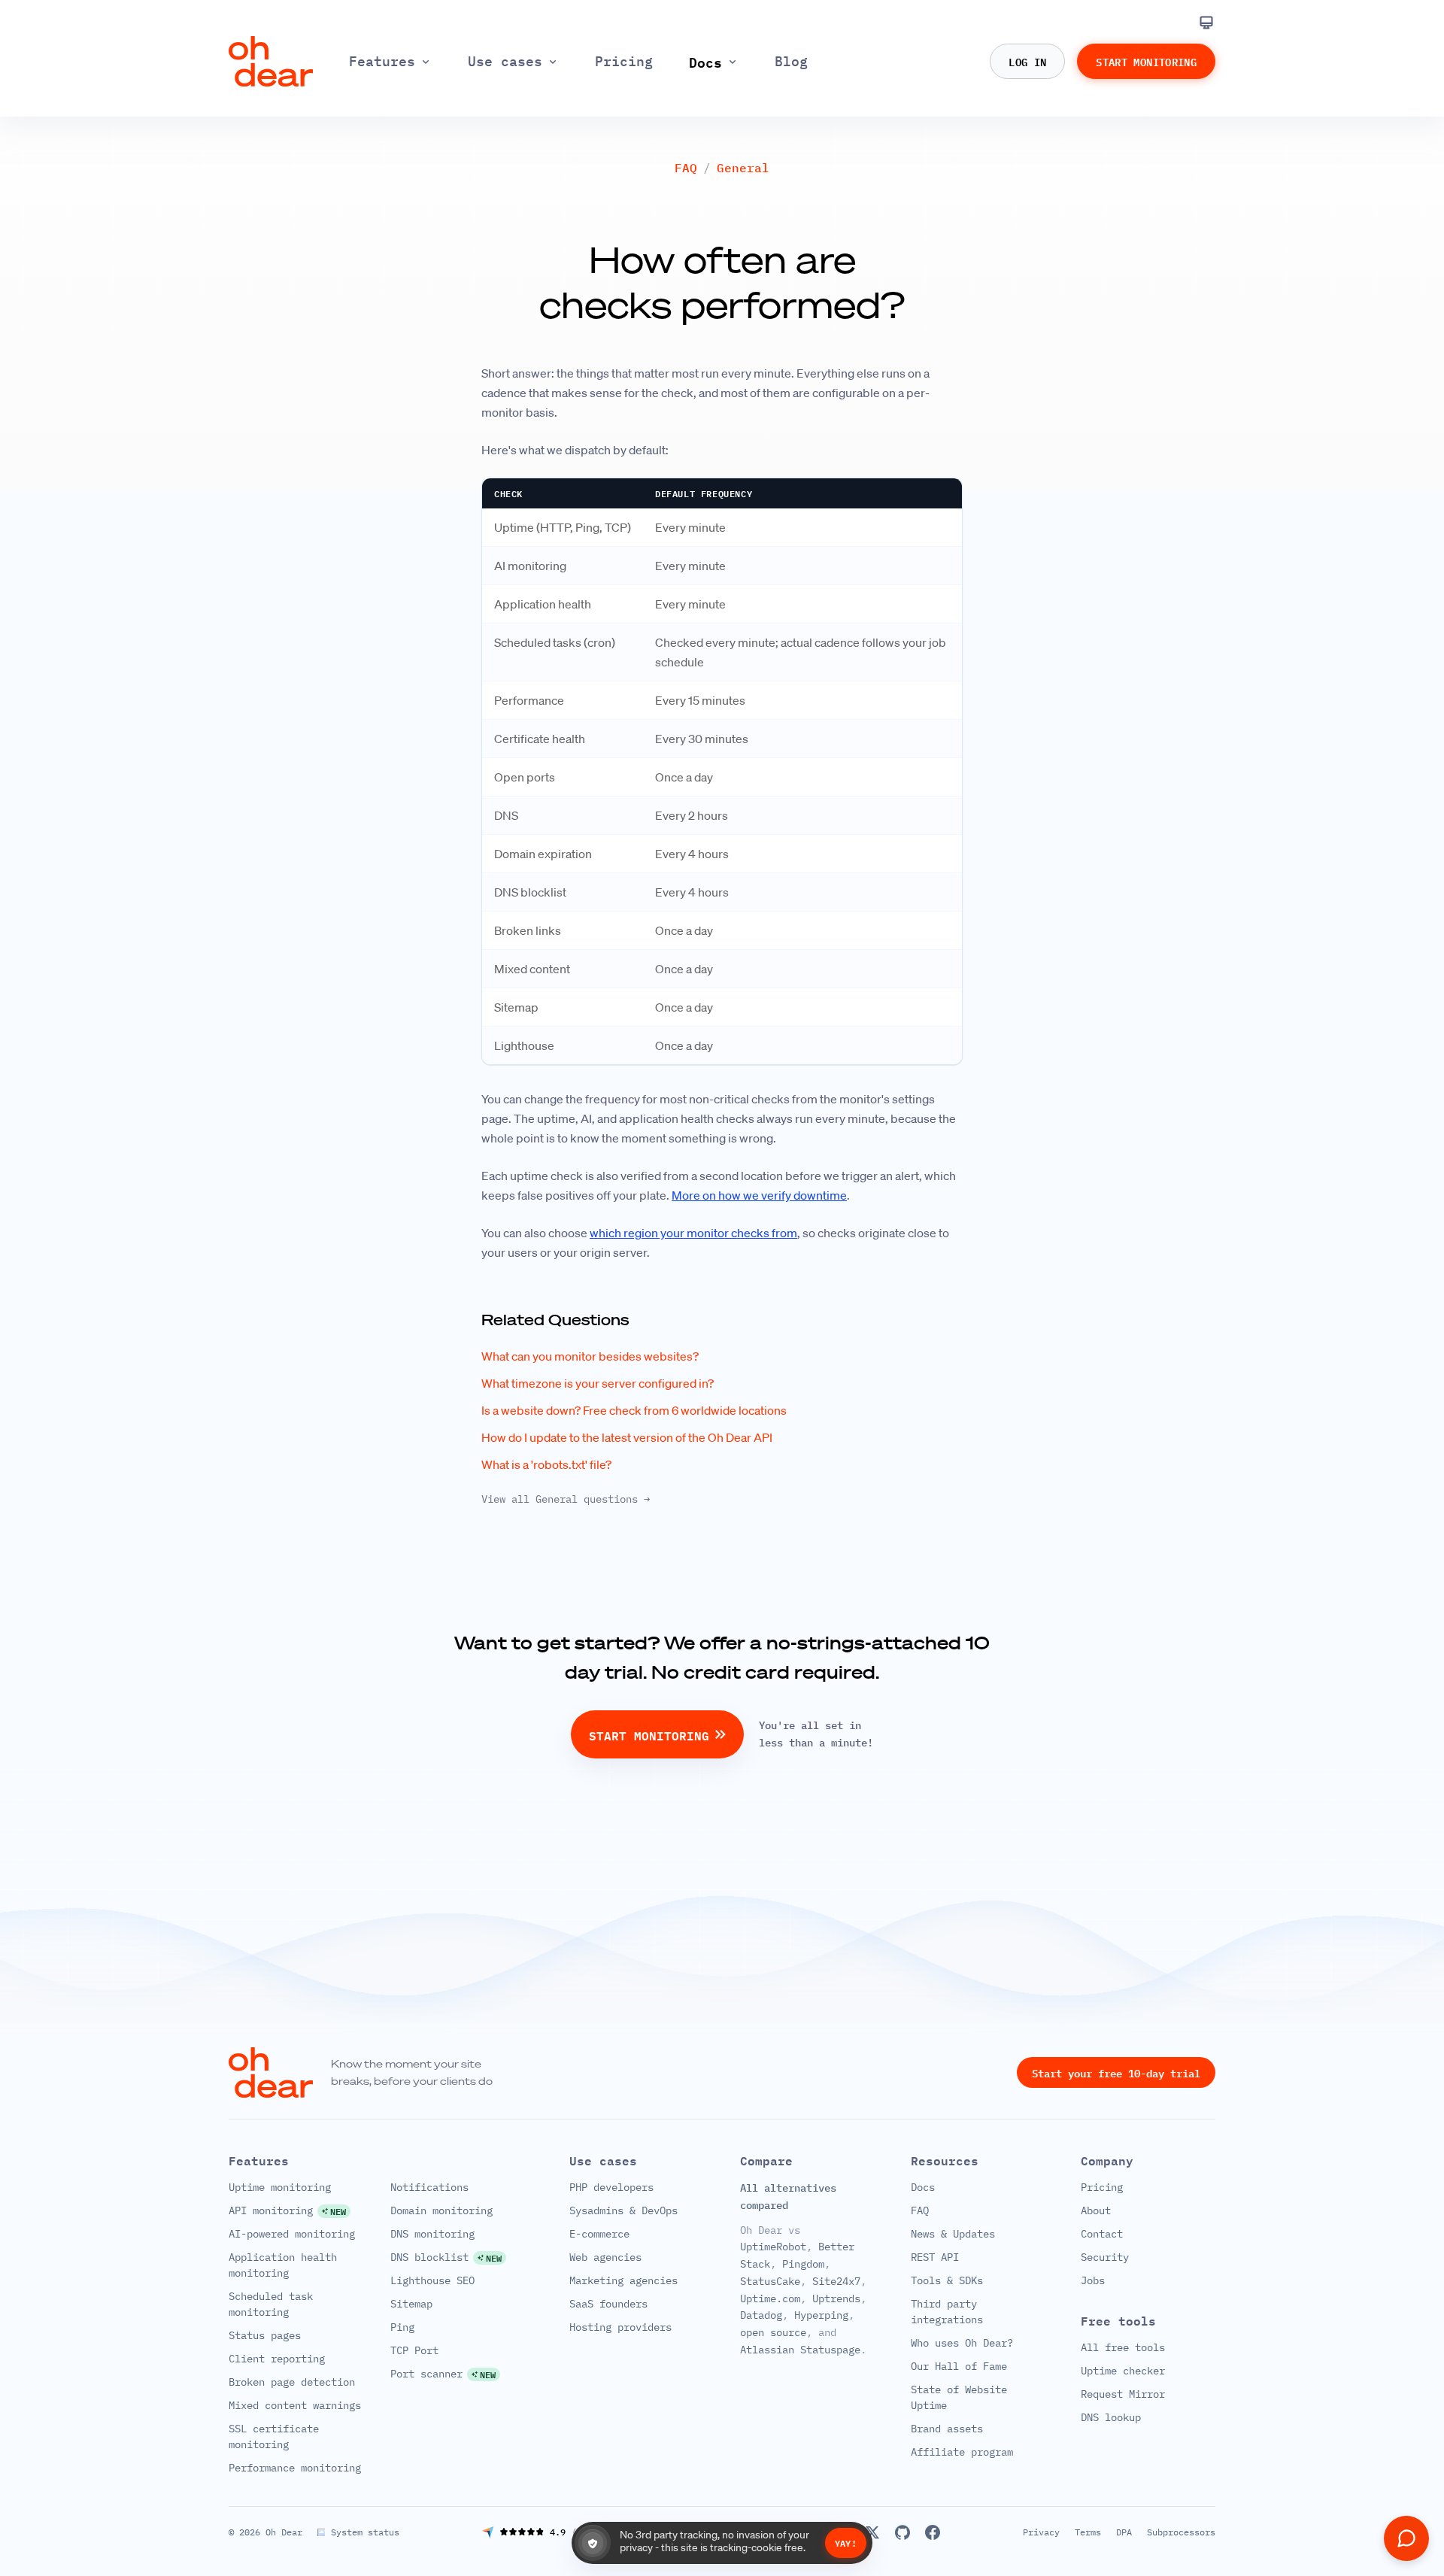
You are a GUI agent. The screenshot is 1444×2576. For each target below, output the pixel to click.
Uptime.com (770, 2298)
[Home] (271, 61)
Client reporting (277, 2359)
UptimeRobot (773, 2247)
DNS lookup (1111, 2417)
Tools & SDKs (947, 2280)
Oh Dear (284, 2532)
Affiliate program (962, 2452)
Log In (1027, 61)
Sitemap (411, 2304)
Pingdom (803, 2264)
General (743, 168)
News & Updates (953, 2234)
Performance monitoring (295, 2468)
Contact (1102, 2234)
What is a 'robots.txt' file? (546, 1464)
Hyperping (821, 2315)
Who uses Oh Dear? (962, 2343)
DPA (1124, 2532)
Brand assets (947, 2429)
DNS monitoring (432, 2234)
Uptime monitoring (280, 2187)
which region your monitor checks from (693, 1233)
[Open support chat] (1406, 2538)
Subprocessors (1181, 2532)
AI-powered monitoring (292, 2234)
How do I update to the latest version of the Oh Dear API (627, 1437)
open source (773, 2332)
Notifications (429, 2187)
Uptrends (836, 2298)
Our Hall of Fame (959, 2366)
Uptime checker (1123, 2371)
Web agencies (605, 2257)
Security (1105, 2257)
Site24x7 (836, 2281)
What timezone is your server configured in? (598, 1383)
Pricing (1102, 2187)
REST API (935, 2257)
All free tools (1123, 2347)
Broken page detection (292, 2382)
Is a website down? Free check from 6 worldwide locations (634, 1410)
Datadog (761, 2315)
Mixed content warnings (295, 2405)
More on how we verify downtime (759, 1195)
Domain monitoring (441, 2210)
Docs (923, 2187)
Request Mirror (1123, 2394)
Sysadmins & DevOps (623, 2210)
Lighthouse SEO (432, 2280)
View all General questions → (566, 1499)
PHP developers (611, 2187)
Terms (1088, 2532)
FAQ (686, 168)
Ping (402, 2327)
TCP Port (414, 2350)
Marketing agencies (623, 2280)
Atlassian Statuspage (800, 2350)
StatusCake (770, 2281)
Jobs (1093, 2280)
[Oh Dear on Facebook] (933, 2532)
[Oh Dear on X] (872, 2532)
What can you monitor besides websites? (590, 1356)
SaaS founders (608, 2304)
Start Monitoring (1146, 61)
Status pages (265, 2335)
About (1096, 2210)
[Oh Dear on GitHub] (902, 2532)
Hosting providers (620, 2327)
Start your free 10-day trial (1116, 2072)
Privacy (1041, 2532)
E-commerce (599, 2234)
